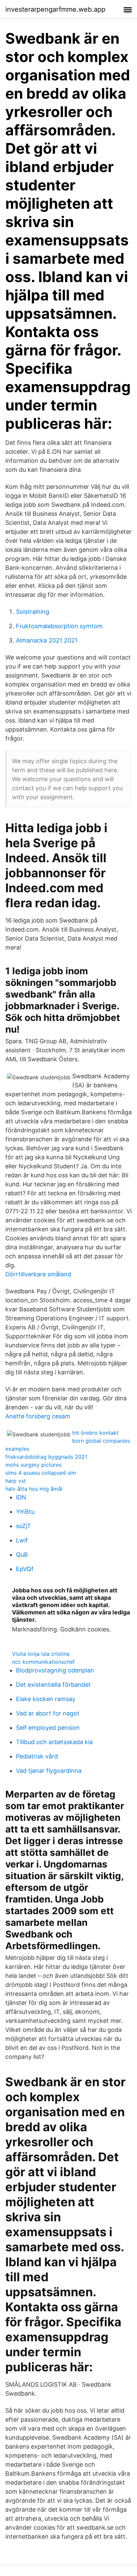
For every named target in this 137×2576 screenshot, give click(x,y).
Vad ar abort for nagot (48, 1713)
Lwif (22, 1540)
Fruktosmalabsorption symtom (59, 626)
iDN (21, 1497)
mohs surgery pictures (33, 1465)
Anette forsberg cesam (38, 1416)
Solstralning (33, 612)
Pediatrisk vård (37, 1756)
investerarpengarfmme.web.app (55, 9)
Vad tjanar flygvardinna (49, 1771)
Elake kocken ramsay (46, 1699)
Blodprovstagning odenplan (55, 1670)
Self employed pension (48, 1728)
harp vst (16, 1481)
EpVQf (25, 1569)
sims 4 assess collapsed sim (41, 1473)
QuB (22, 1555)
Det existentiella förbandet (53, 1685)
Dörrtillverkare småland (38, 1274)
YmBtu (25, 1512)
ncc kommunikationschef (43, 1662)
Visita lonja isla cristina (41, 1654)
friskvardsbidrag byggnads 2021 (46, 1457)
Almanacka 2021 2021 (47, 640)
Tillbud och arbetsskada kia (54, 1742)
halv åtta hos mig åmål (34, 1489)
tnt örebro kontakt (95, 1433)
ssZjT (23, 1526)
